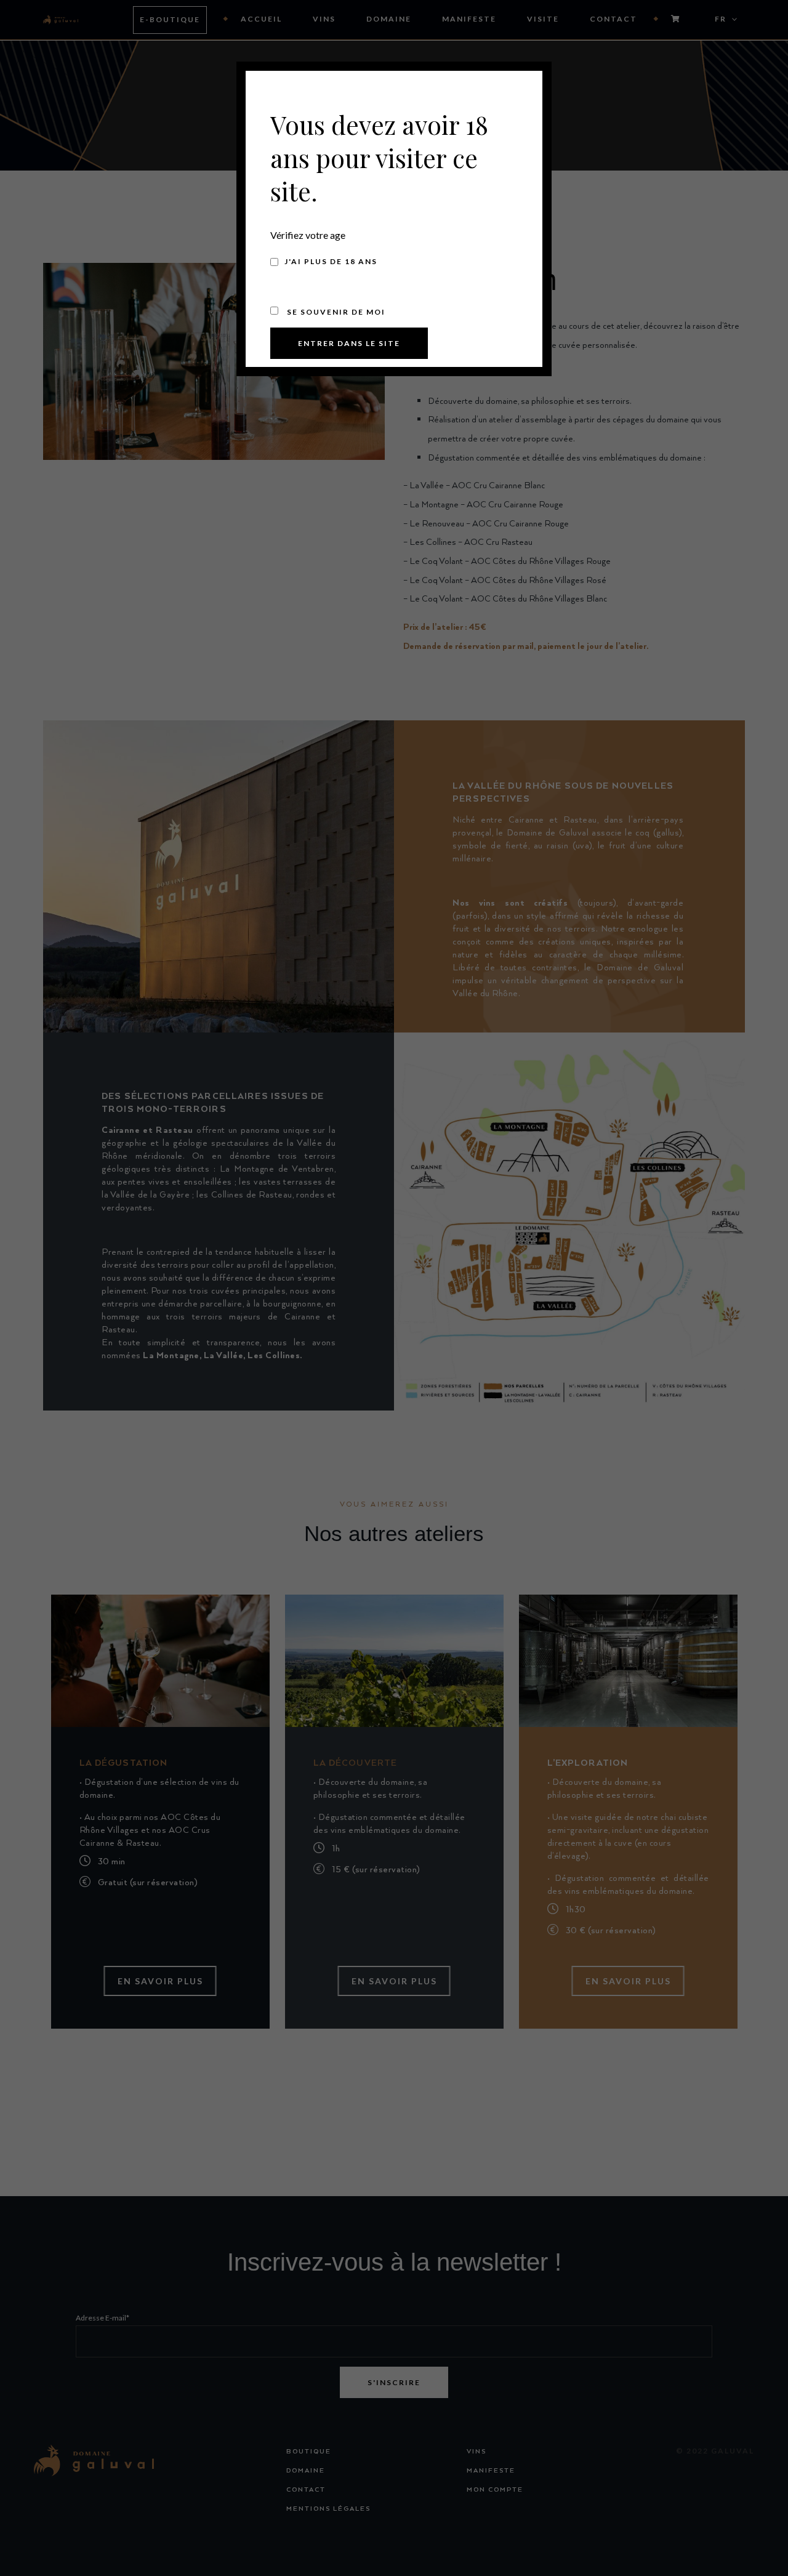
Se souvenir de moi (335, 312)
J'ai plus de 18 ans (331, 261)
